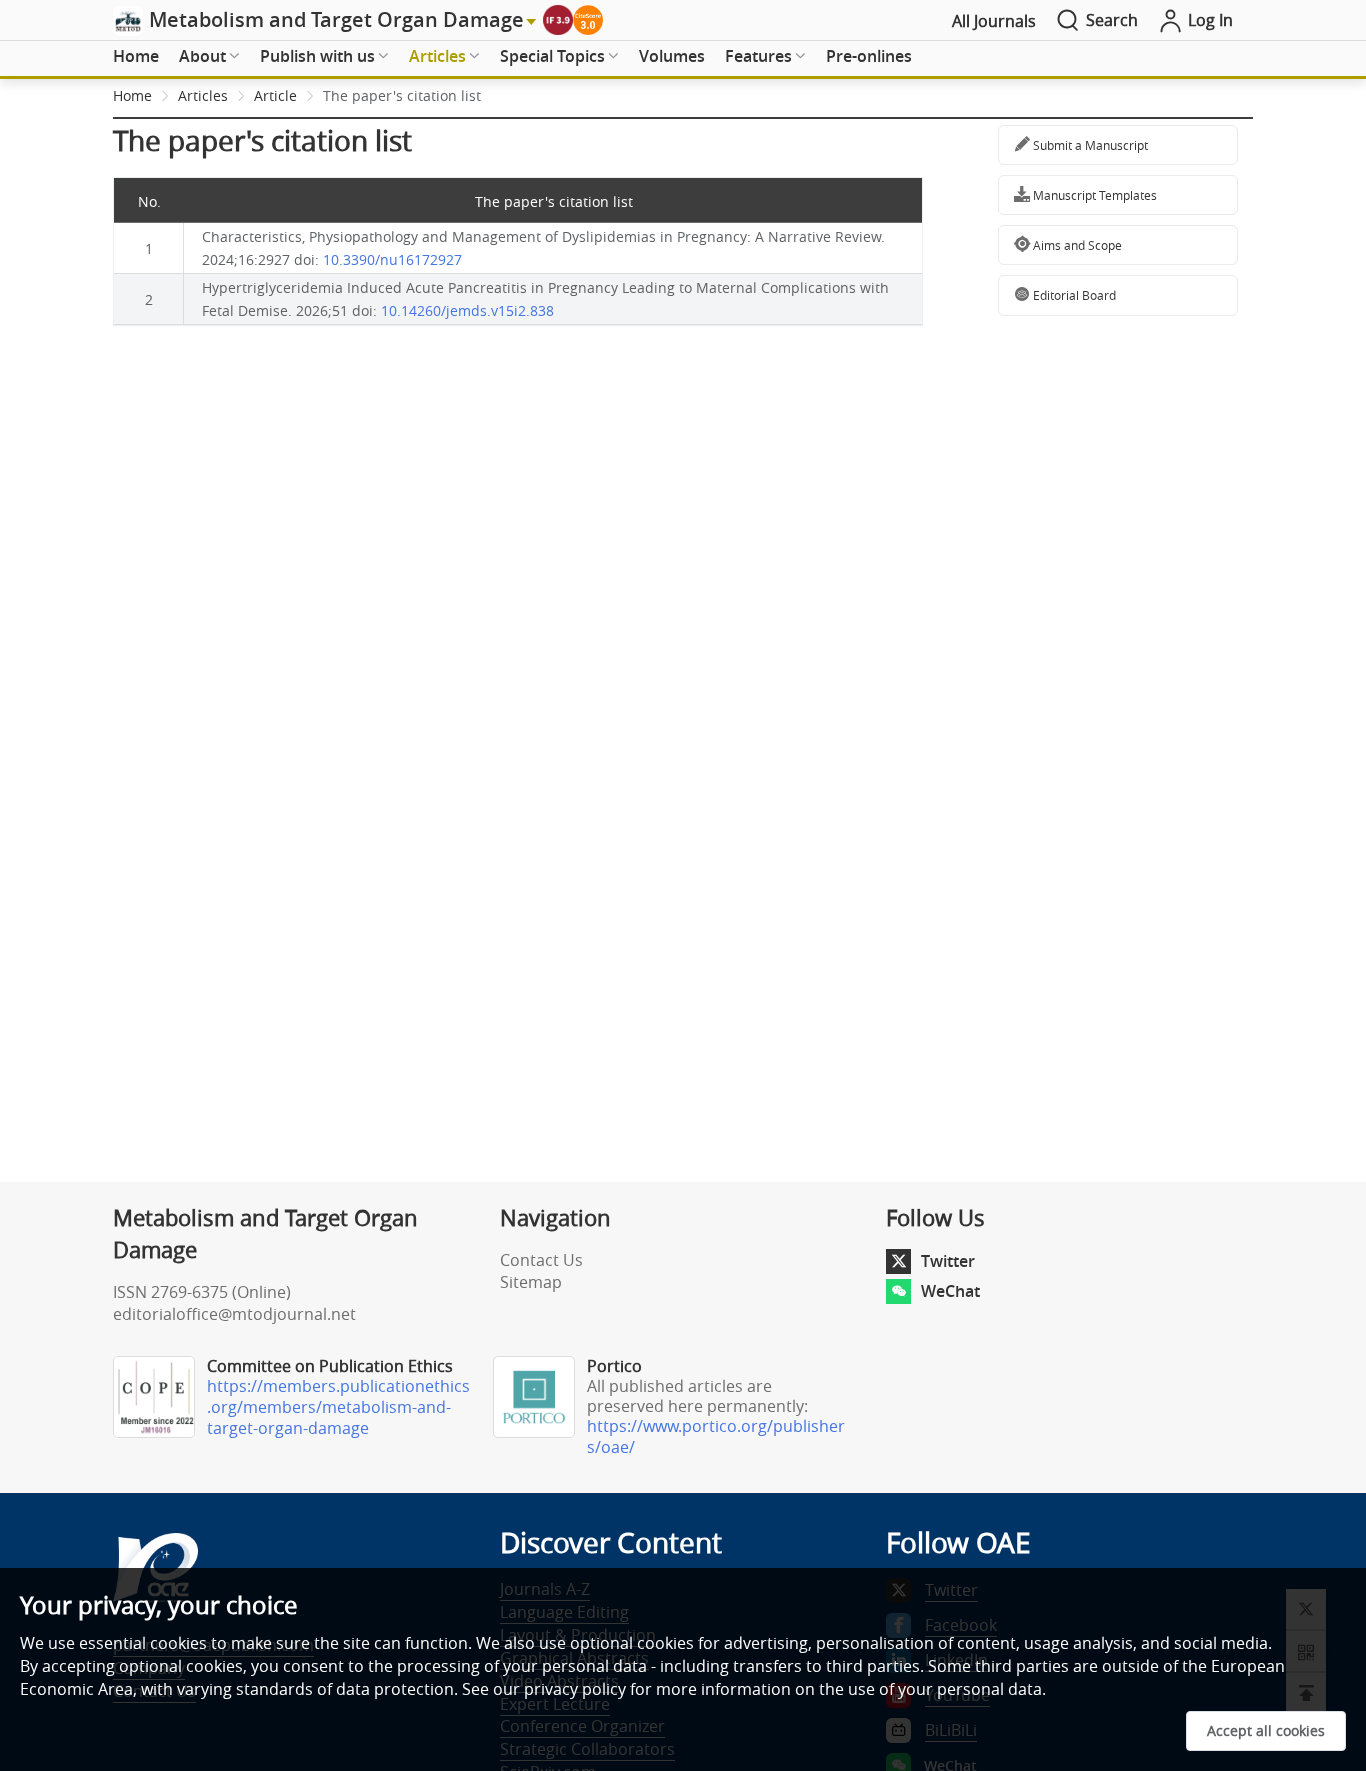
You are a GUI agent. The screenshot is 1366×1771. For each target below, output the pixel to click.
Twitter (948, 1261)
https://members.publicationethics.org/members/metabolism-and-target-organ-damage (338, 1407)
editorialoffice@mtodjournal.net (234, 1314)
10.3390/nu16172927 (392, 259)
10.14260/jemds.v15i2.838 (467, 310)
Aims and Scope (1076, 245)
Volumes (672, 56)
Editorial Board (1073, 295)
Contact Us (541, 1260)
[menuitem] (136, 57)
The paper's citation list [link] (402, 95)
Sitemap (531, 1282)
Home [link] (132, 95)
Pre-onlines (869, 56)
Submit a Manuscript (1089, 145)
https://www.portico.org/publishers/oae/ (716, 1436)
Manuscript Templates (1093, 195)
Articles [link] (203, 95)
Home (136, 56)
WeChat (950, 1291)
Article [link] (275, 95)
